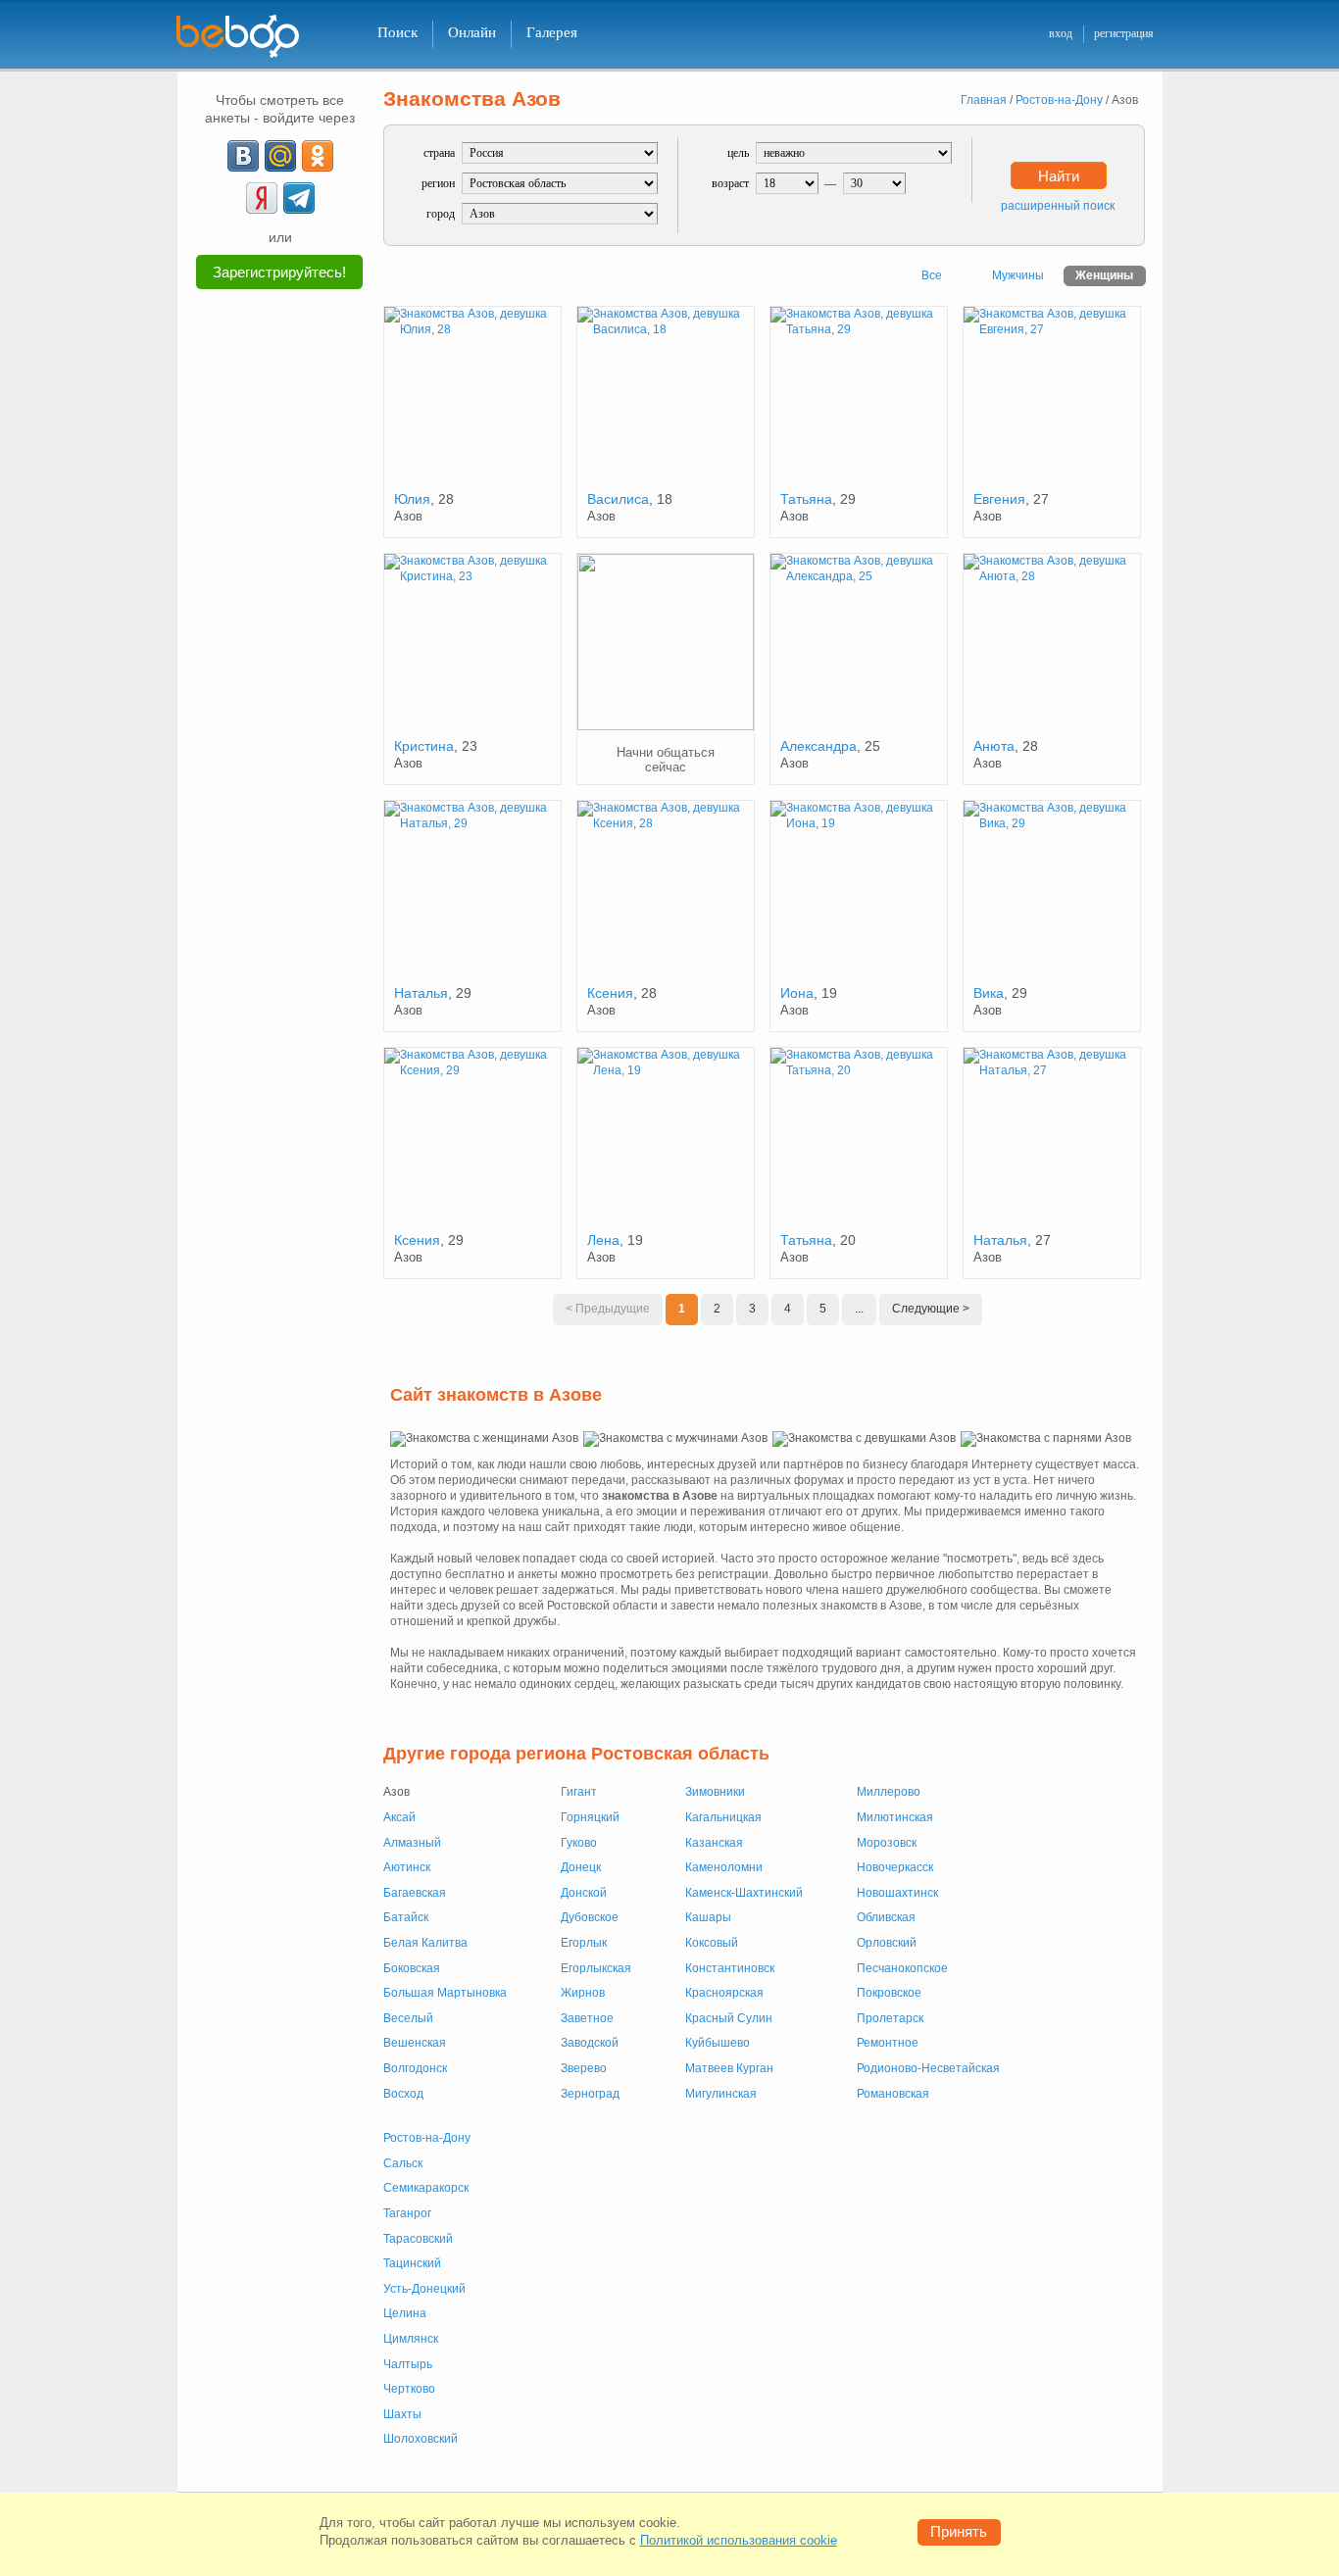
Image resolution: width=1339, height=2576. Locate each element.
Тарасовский (418, 2239)
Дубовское (590, 1917)
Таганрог (407, 2213)
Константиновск (730, 1968)
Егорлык (584, 1943)
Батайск (406, 1917)
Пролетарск (890, 2018)
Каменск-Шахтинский (744, 1893)
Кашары (708, 1917)
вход (1061, 33)
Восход (403, 2094)
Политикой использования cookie (739, 2540)
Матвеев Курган (729, 2068)
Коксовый (712, 1943)
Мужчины (1018, 275)
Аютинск (407, 1867)
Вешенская (415, 2043)
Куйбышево (718, 2043)
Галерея (552, 32)
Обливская (886, 1917)
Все (932, 275)
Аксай (399, 1817)
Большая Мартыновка (445, 1993)
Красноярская (724, 1993)
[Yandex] (262, 198)
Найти (1059, 176)
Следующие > (931, 1309)
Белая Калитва (425, 1943)
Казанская (714, 1843)
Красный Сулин (729, 2018)
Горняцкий (590, 1817)
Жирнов (583, 1993)
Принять (959, 2531)
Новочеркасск (895, 1867)
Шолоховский (421, 2439)
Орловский (887, 1943)
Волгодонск (415, 2068)
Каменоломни (724, 1867)
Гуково (579, 1843)
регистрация (1124, 33)
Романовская (893, 2094)
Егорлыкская (596, 1968)
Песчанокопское (902, 1968)
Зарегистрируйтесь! (279, 272)
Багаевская (415, 1893)
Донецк (581, 1867)
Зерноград (590, 2094)
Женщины (1104, 275)
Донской (584, 1893)
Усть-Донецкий (424, 2289)
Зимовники (715, 1792)
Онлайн (472, 32)
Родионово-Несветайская (928, 2068)
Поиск (397, 32)
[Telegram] (299, 198)
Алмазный (412, 1843)
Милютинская (895, 1817)
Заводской (590, 2043)
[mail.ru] (280, 156)
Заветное (587, 2018)
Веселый (408, 2018)
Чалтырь (408, 2364)
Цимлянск (411, 2339)
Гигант (579, 1792)
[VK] (243, 156)
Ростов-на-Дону (427, 2138)
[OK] (318, 156)
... (859, 1309)
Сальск (403, 2163)
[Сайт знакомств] (250, 37)
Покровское (889, 1993)
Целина (405, 2313)
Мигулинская (721, 2094)
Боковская (412, 1968)
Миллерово (889, 1792)
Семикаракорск (426, 2188)
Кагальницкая (723, 1817)
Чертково (409, 2389)
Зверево (584, 2068)
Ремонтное (888, 2043)
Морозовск (887, 1843)
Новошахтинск (897, 1893)
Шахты (402, 2414)
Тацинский (412, 2263)
